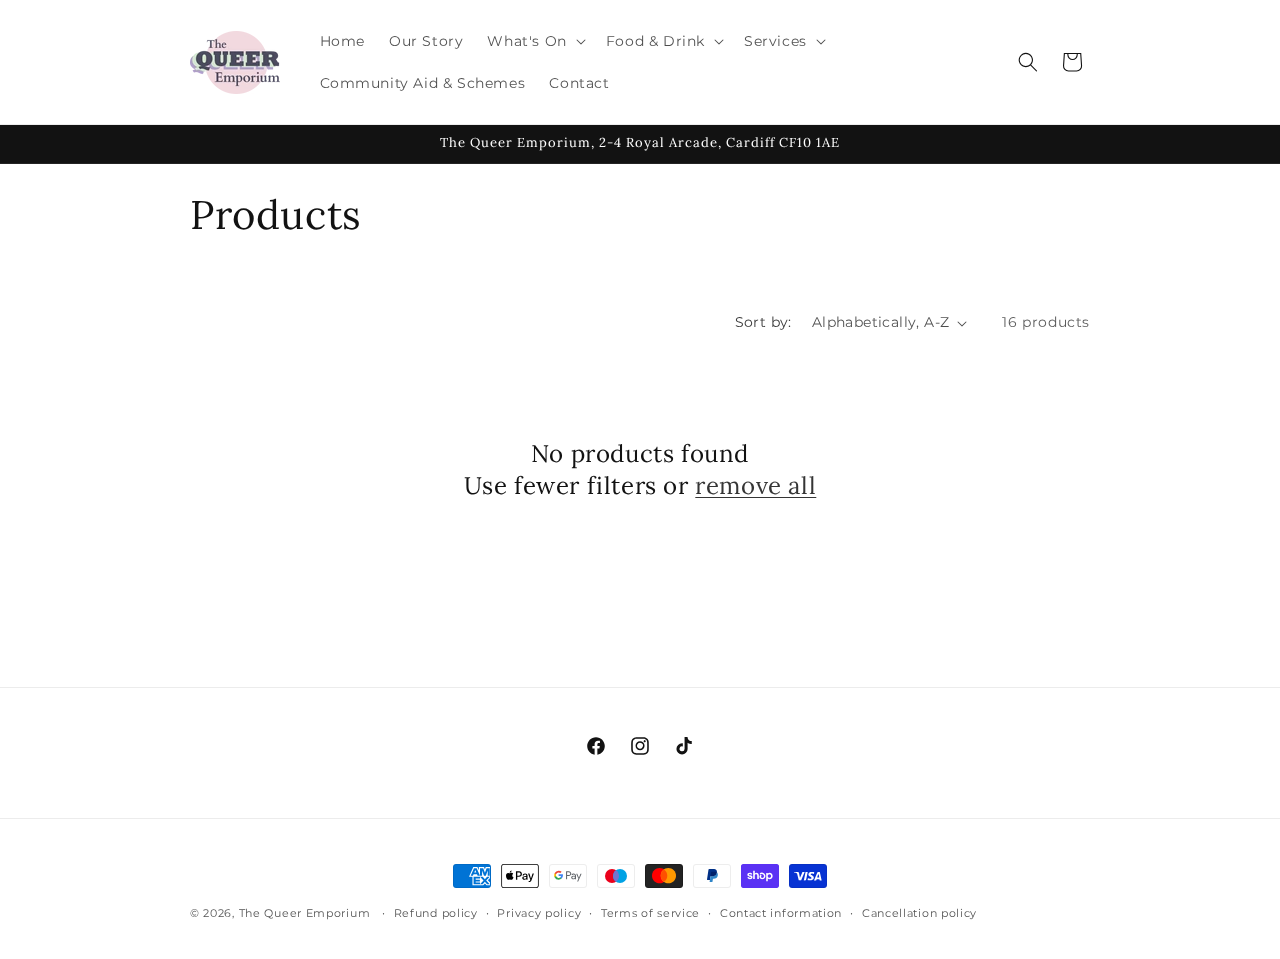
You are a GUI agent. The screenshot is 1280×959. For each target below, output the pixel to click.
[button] (534, 41)
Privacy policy (539, 913)
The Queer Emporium (305, 913)
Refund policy (436, 913)
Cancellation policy (919, 913)
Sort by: (763, 322)
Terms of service (650, 913)
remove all (755, 485)
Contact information (781, 913)
